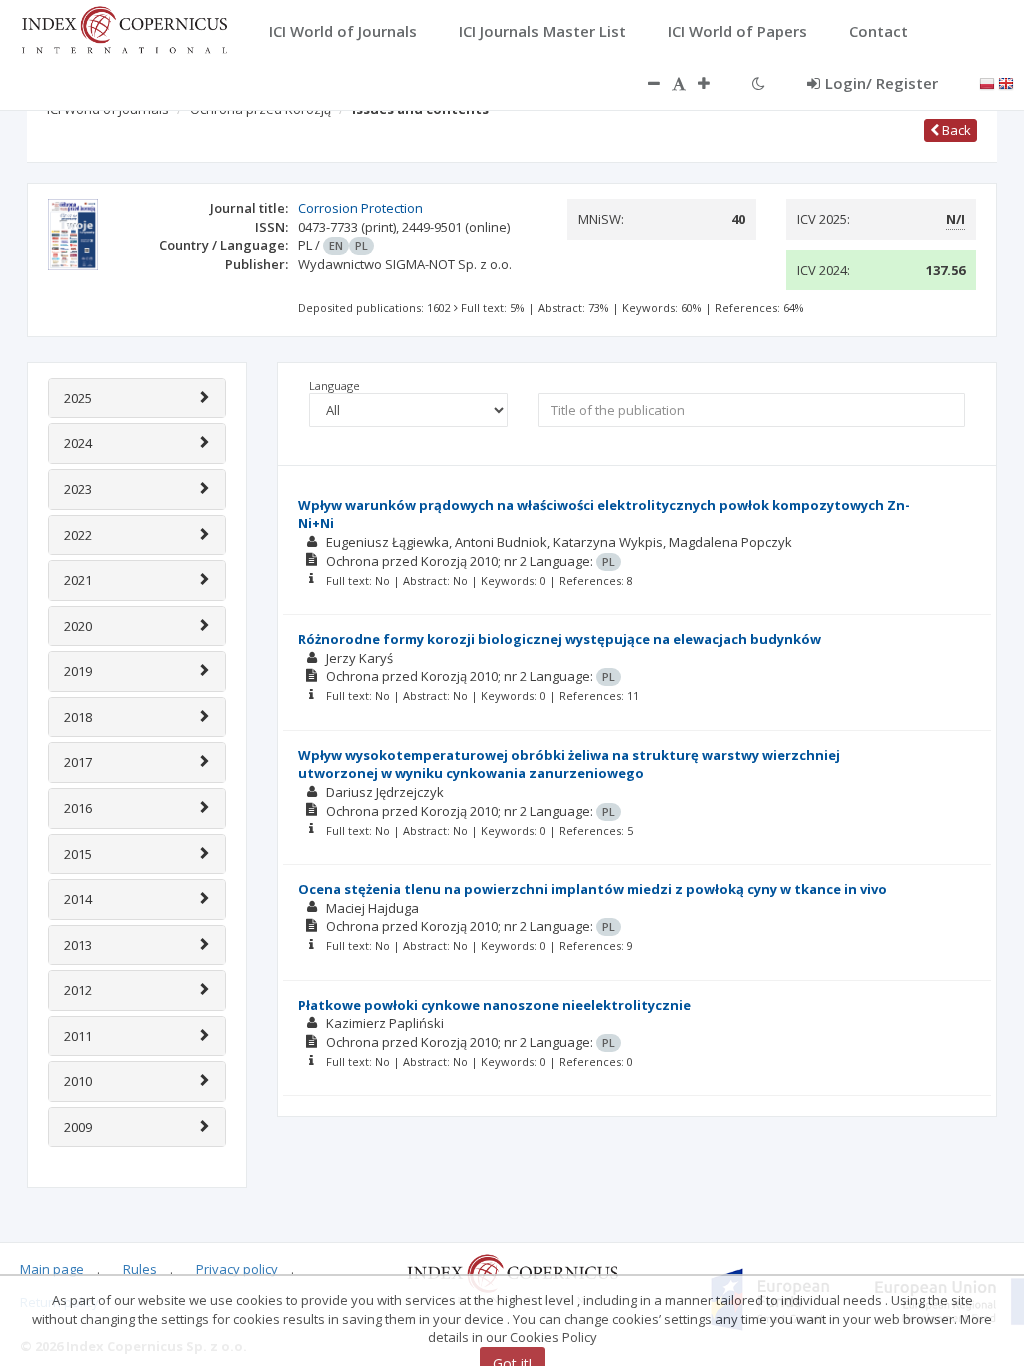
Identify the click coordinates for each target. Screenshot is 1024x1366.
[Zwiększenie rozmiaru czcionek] (714, 83)
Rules (140, 1269)
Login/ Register (881, 83)
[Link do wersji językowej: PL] (987, 82)
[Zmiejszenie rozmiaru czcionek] (644, 83)
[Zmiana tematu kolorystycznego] (758, 83)
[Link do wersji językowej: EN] (1006, 82)
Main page (52, 1269)
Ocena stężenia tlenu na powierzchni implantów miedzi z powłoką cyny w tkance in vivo (592, 889)
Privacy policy (237, 1269)
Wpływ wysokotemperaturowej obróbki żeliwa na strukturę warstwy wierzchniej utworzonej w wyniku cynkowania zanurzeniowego (569, 764)
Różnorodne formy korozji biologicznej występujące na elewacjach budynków (559, 639)
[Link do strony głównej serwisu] (124, 28)
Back (955, 130)
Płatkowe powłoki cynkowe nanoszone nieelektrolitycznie (494, 1005)
